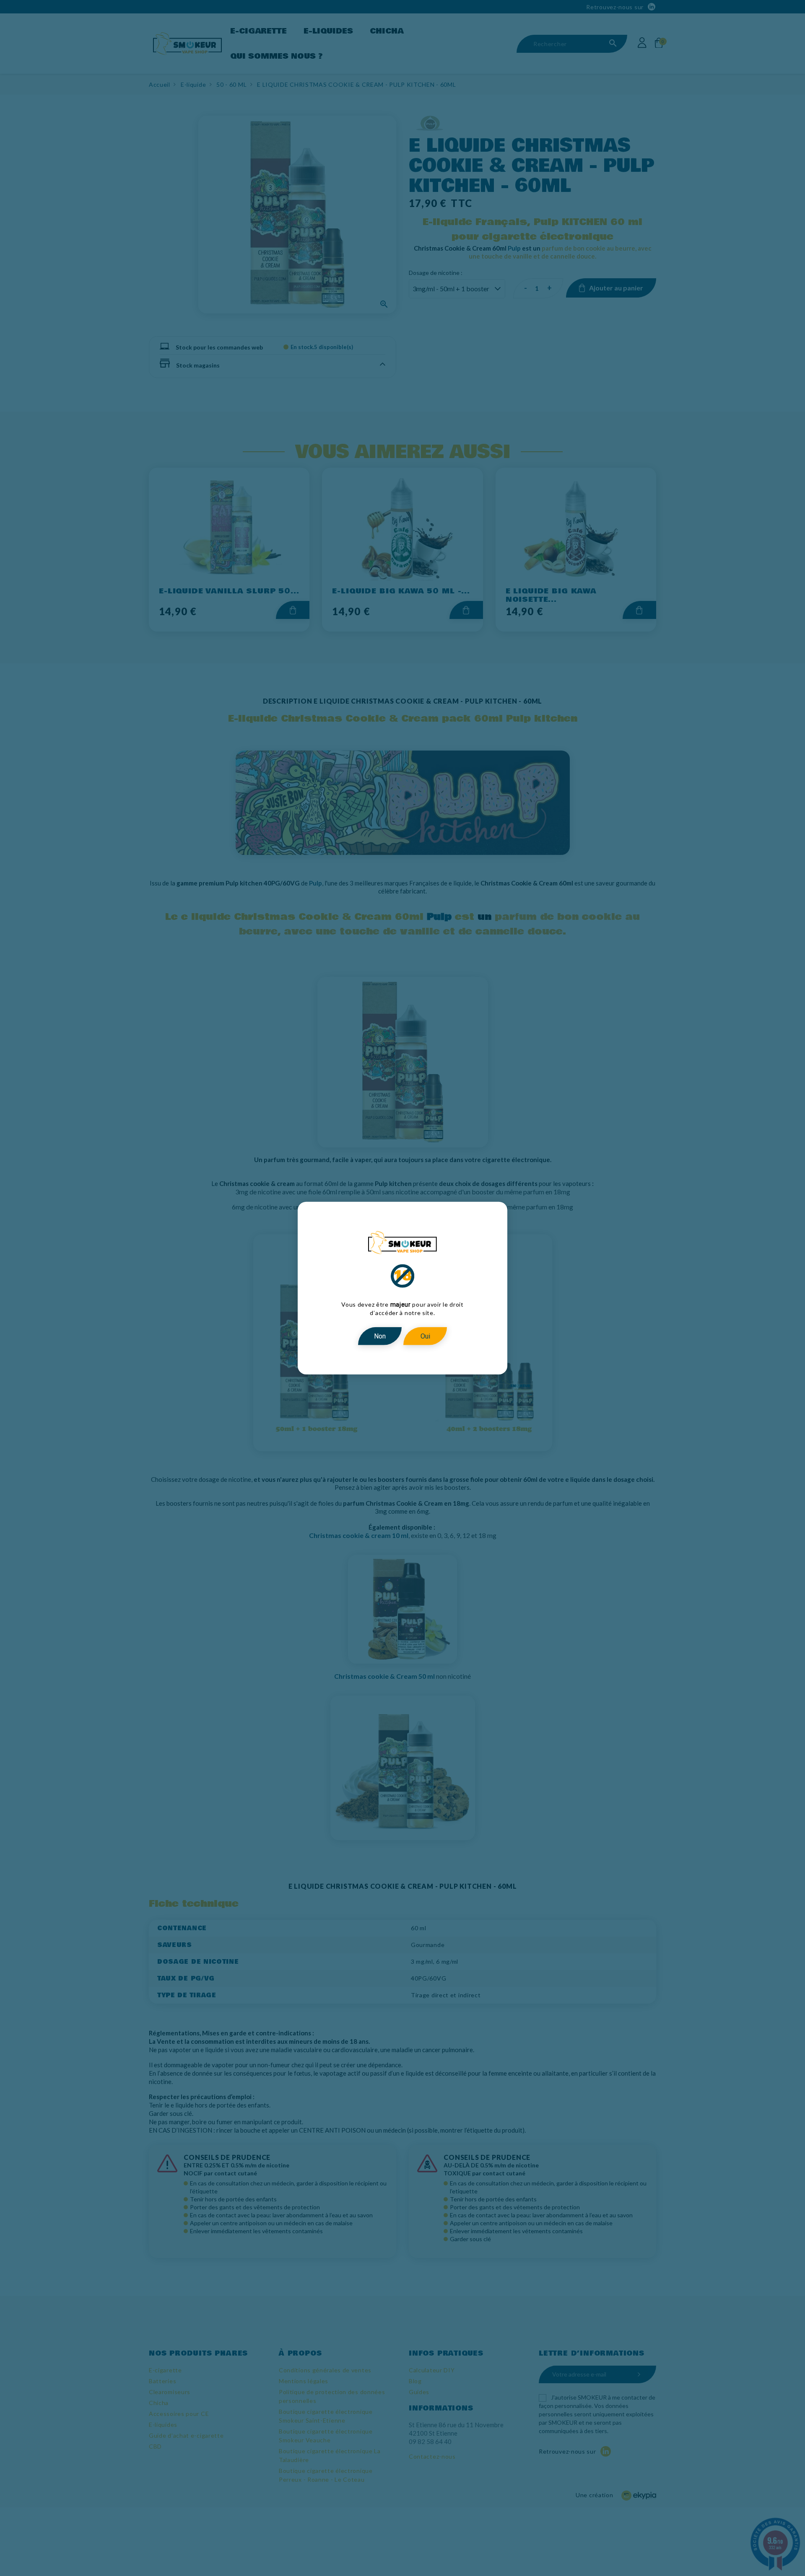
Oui (425, 1336)
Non (380, 1336)
